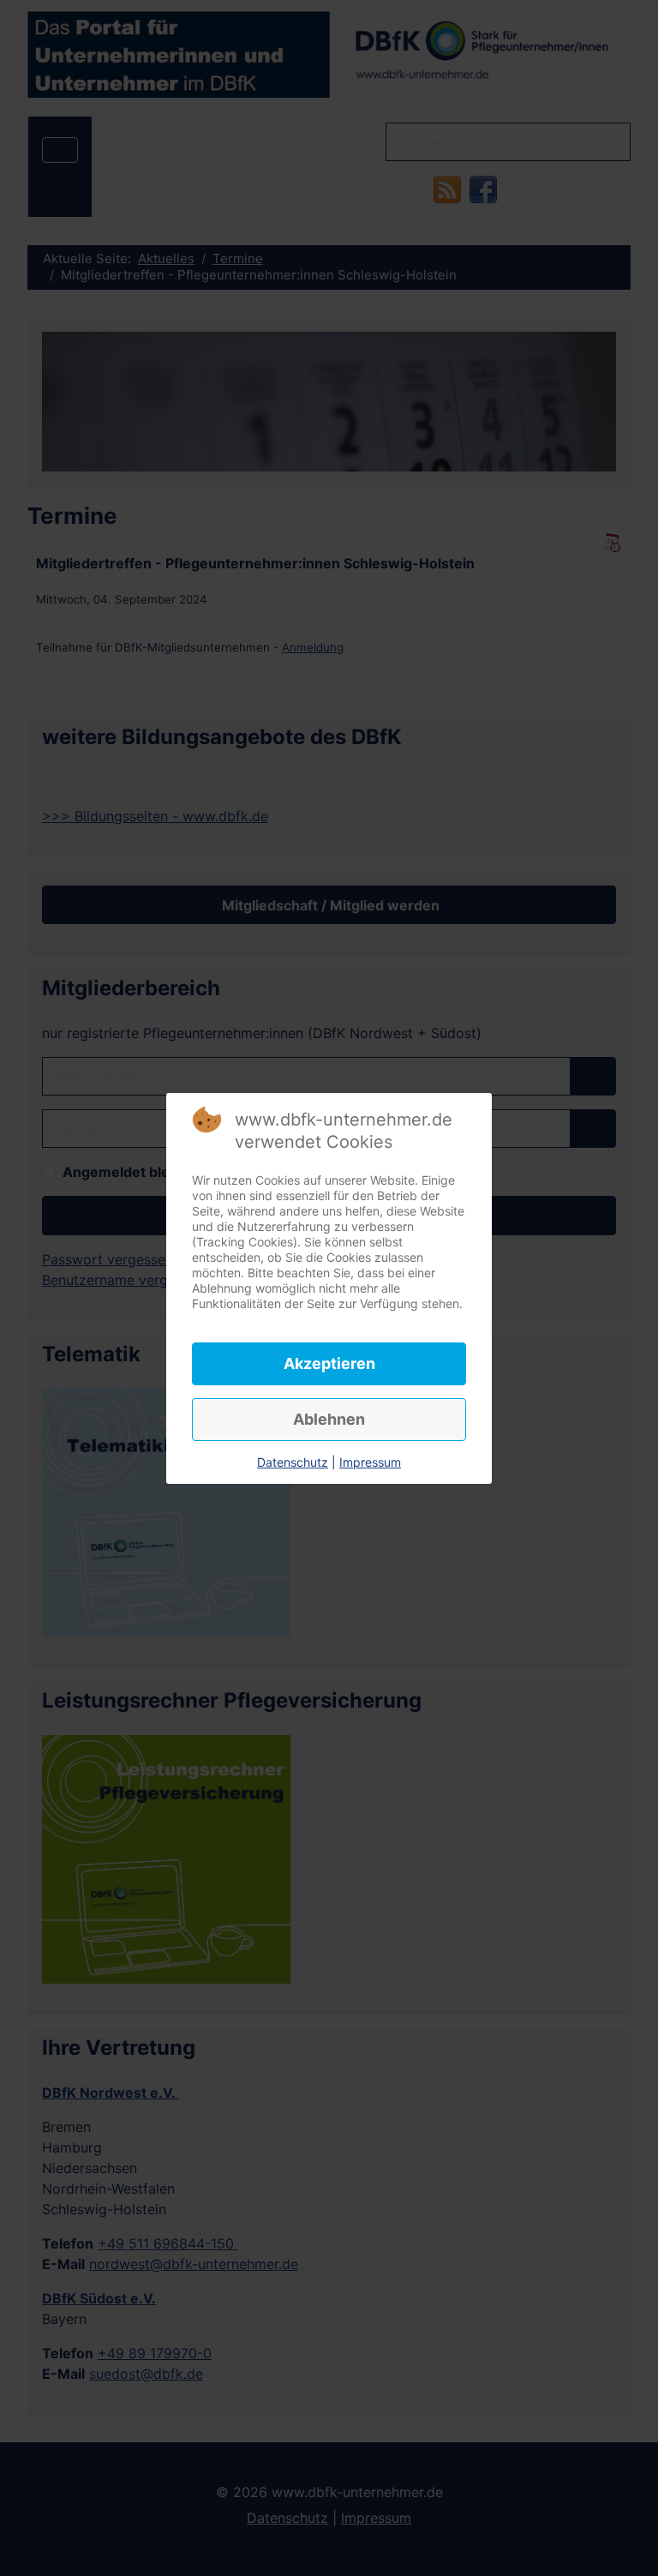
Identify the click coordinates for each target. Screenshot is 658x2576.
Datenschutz (293, 1462)
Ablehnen (329, 1419)
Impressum (370, 1462)
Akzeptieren (329, 1363)
